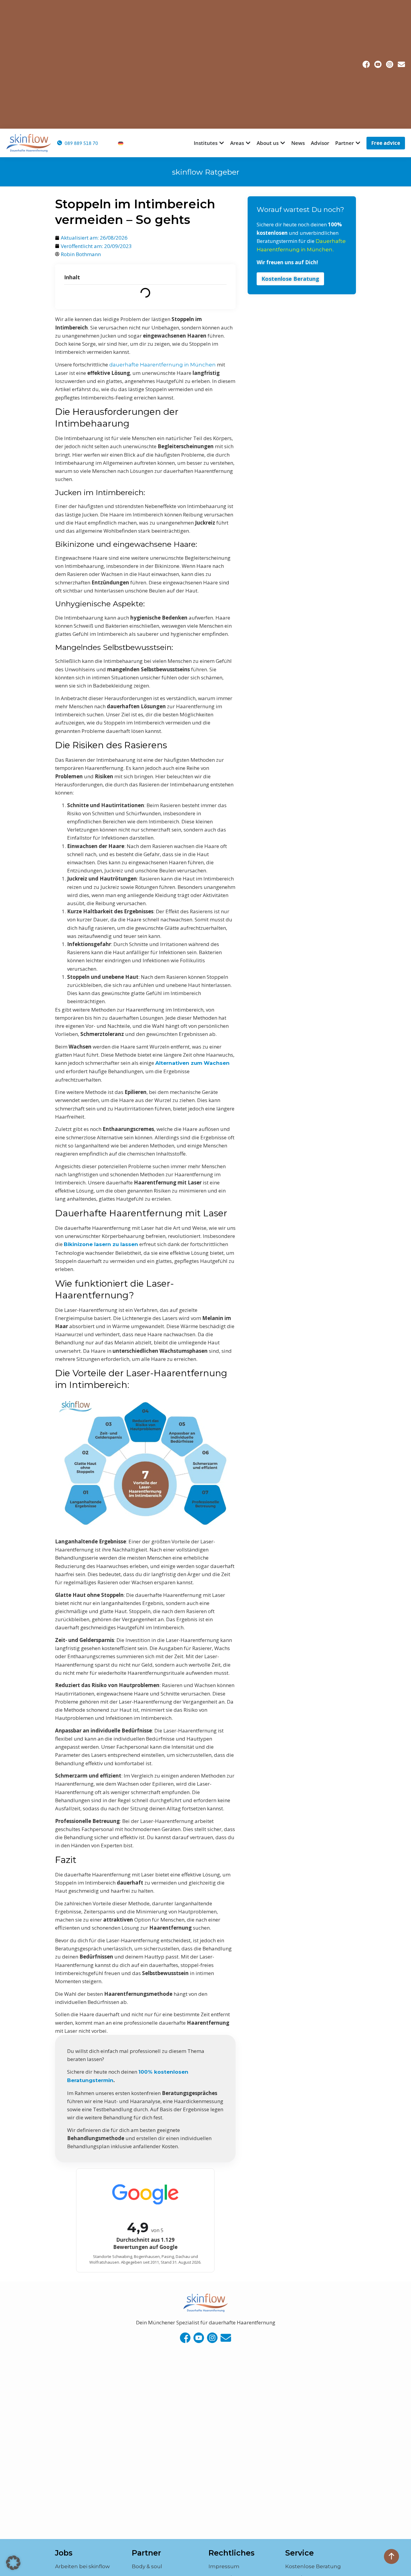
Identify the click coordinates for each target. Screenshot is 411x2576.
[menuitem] (121, 143)
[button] (13, 2563)
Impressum (224, 2566)
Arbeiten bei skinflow (82, 2566)
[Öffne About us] (283, 143)
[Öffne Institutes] (222, 143)
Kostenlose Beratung (313, 2566)
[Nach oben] (391, 2556)
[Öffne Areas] (248, 143)
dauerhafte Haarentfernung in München (162, 365)
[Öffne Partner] (358, 143)
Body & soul (147, 2566)
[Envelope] (401, 64)
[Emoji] (185, 2338)
